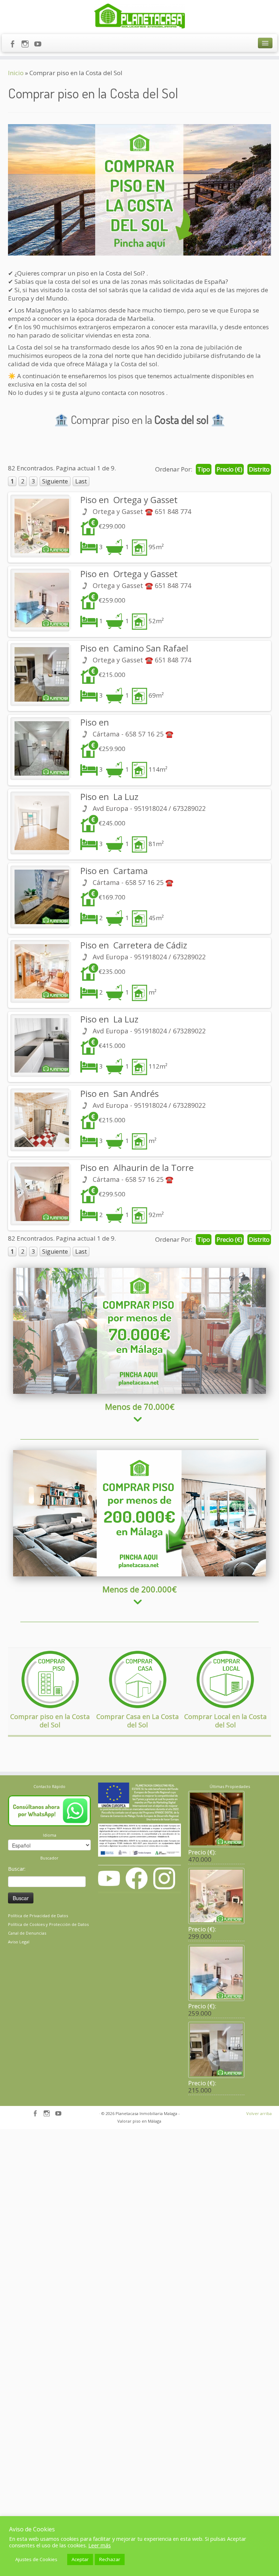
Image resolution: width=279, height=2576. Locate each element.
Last (81, 481)
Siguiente (55, 481)
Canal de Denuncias (27, 1933)
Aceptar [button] (80, 2559)
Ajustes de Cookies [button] (36, 2559)
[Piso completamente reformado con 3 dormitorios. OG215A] (40, 674)
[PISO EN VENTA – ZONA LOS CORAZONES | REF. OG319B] (40, 526)
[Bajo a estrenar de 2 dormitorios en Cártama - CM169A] (40, 897)
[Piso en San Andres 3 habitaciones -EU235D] (40, 1120)
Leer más (100, 2545)
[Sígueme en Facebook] (15, 45)
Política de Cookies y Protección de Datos (48, 1924)
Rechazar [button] (110, 2559)
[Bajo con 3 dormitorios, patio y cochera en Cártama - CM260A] (40, 748)
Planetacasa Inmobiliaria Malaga (146, 2113)
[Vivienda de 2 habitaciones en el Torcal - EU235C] (40, 971)
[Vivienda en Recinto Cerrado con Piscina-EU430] (40, 1045)
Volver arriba (259, 2113)
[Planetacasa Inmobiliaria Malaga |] (139, 16)
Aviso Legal (19, 1942)
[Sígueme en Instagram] (27, 45)
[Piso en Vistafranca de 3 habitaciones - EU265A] (40, 823)
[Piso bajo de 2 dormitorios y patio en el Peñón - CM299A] (40, 1194)
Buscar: (17, 1869)
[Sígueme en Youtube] (40, 45)
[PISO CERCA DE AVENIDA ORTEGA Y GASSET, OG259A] (40, 600)
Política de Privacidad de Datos (38, 1916)
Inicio (16, 73)
